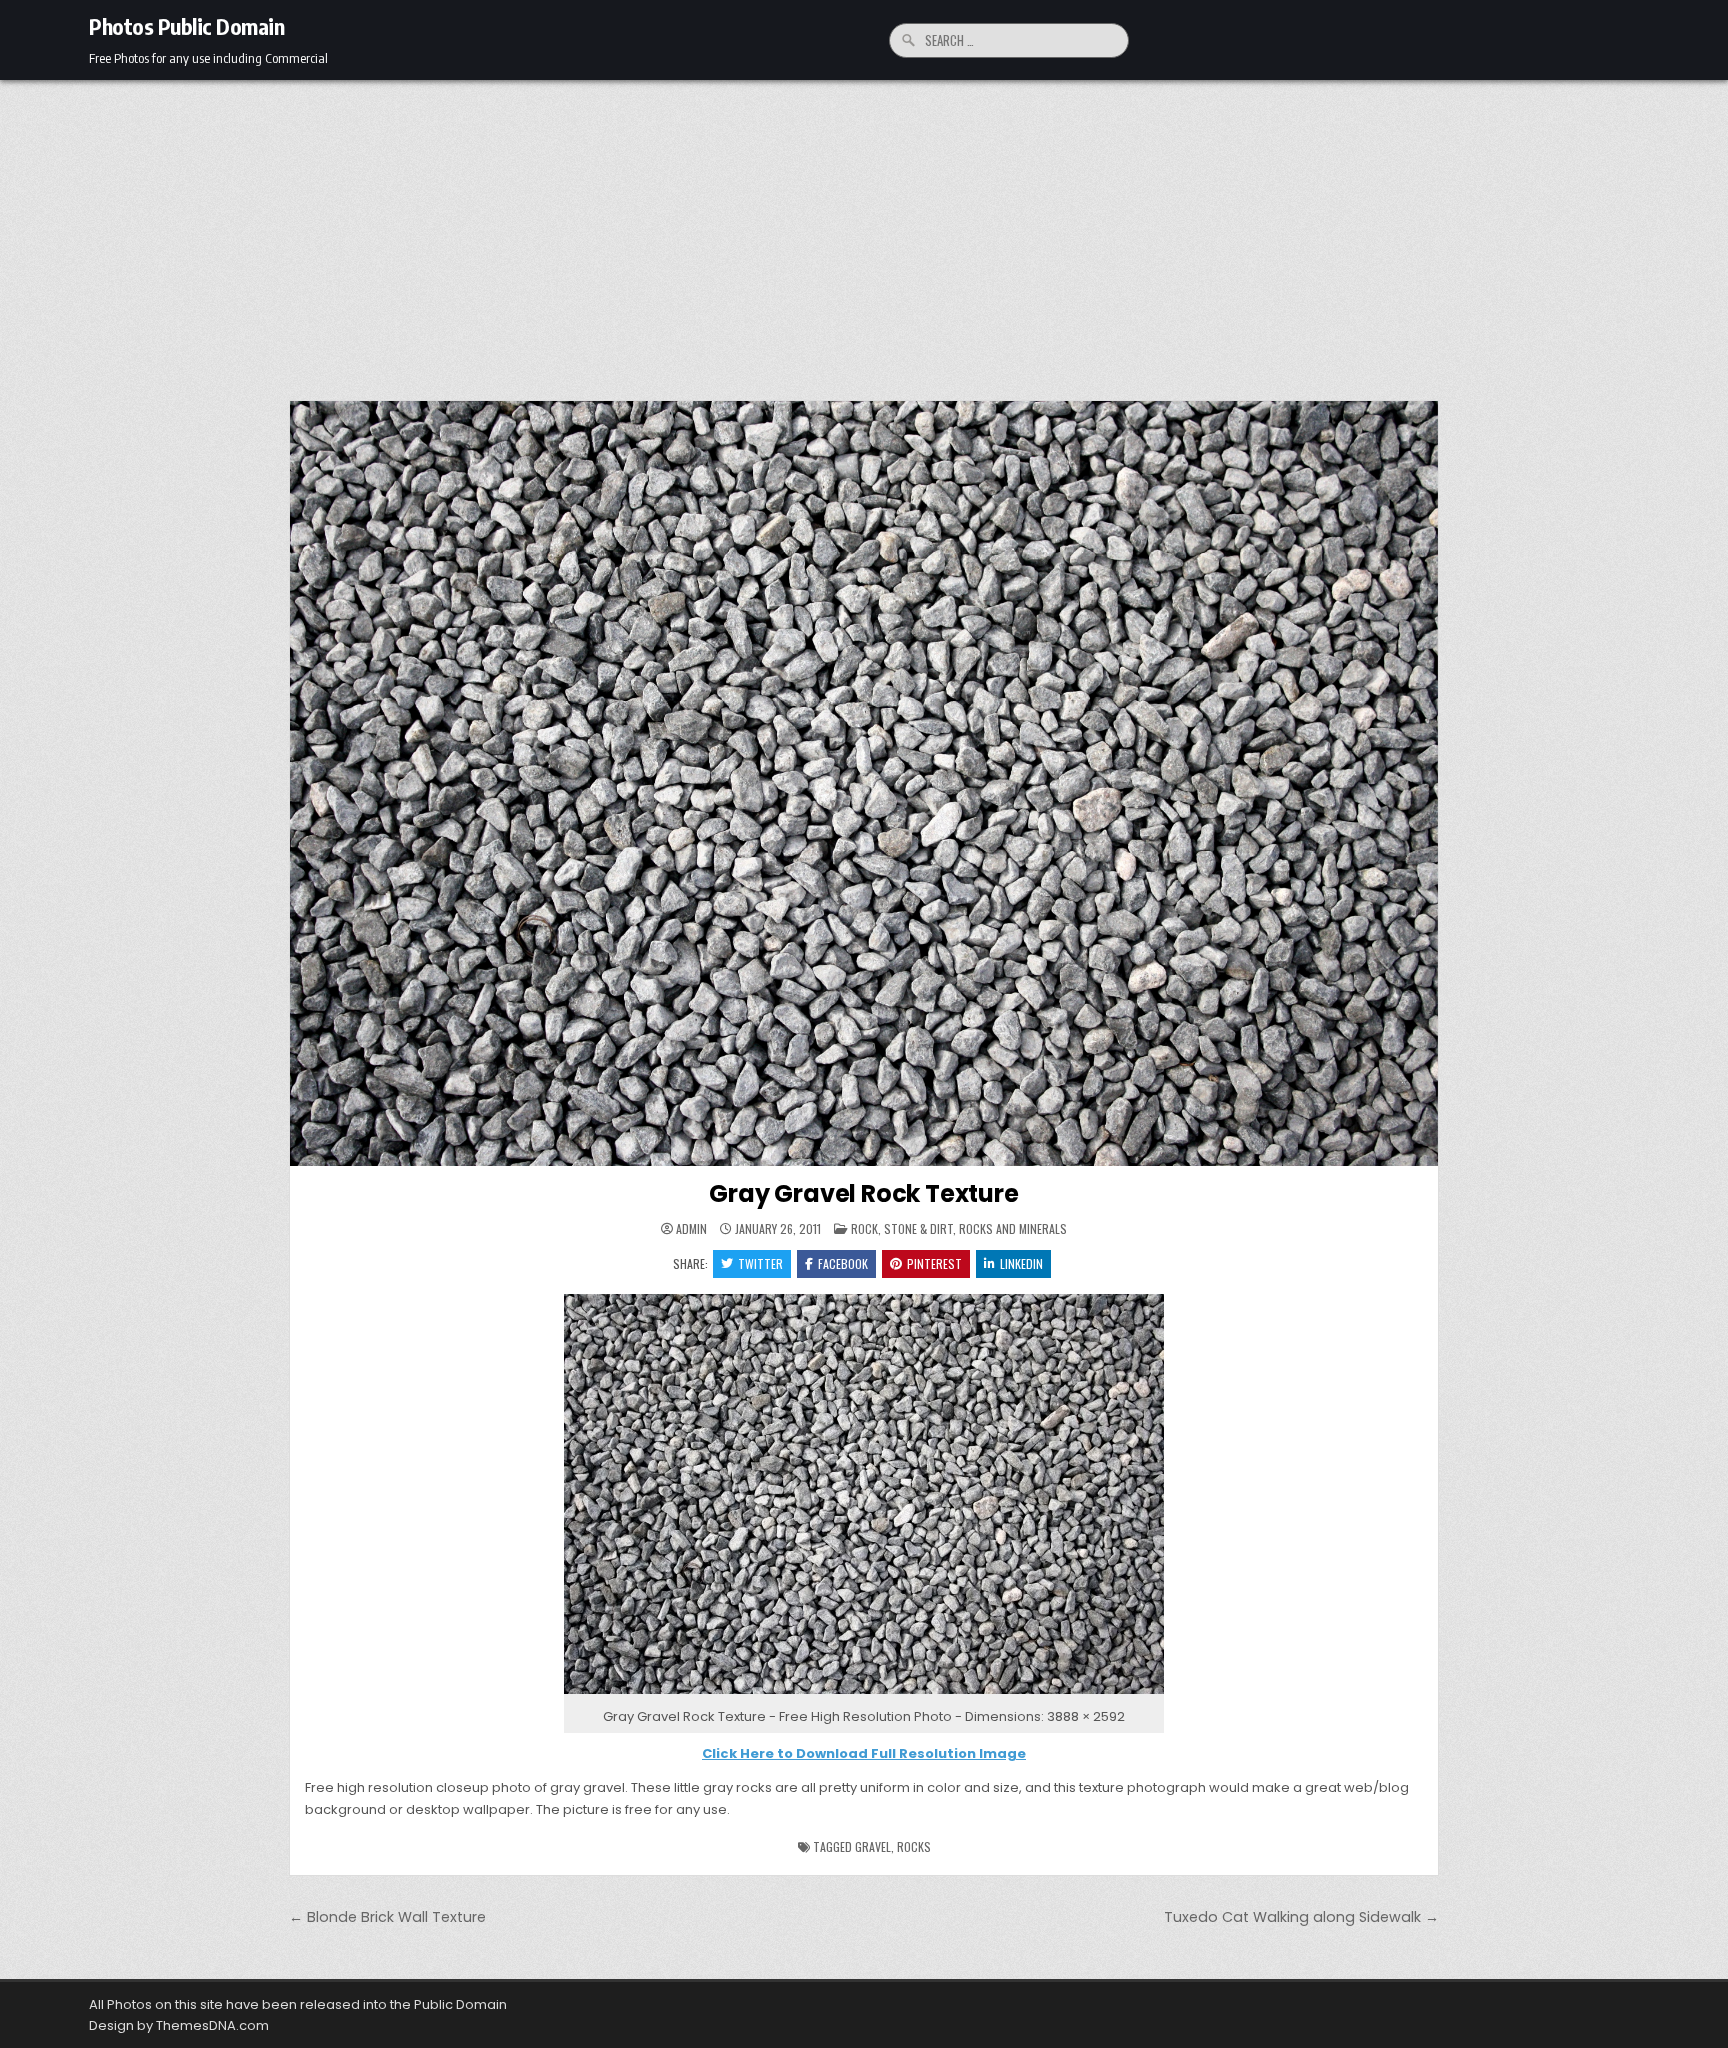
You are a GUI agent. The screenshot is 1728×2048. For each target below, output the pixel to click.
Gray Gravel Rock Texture (863, 1193)
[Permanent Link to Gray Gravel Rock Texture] (864, 783)
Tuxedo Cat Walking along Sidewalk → (1301, 1917)
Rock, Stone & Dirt (902, 1228)
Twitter (760, 1263)
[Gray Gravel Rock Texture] (864, 1694)
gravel (873, 1846)
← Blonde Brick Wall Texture (387, 1917)
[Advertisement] (864, 230)
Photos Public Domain (186, 26)
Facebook (843, 1263)
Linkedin (1021, 1263)
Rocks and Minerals (1013, 1228)
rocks (914, 1846)
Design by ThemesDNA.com (179, 2025)
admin (691, 1229)
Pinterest (934, 1263)
